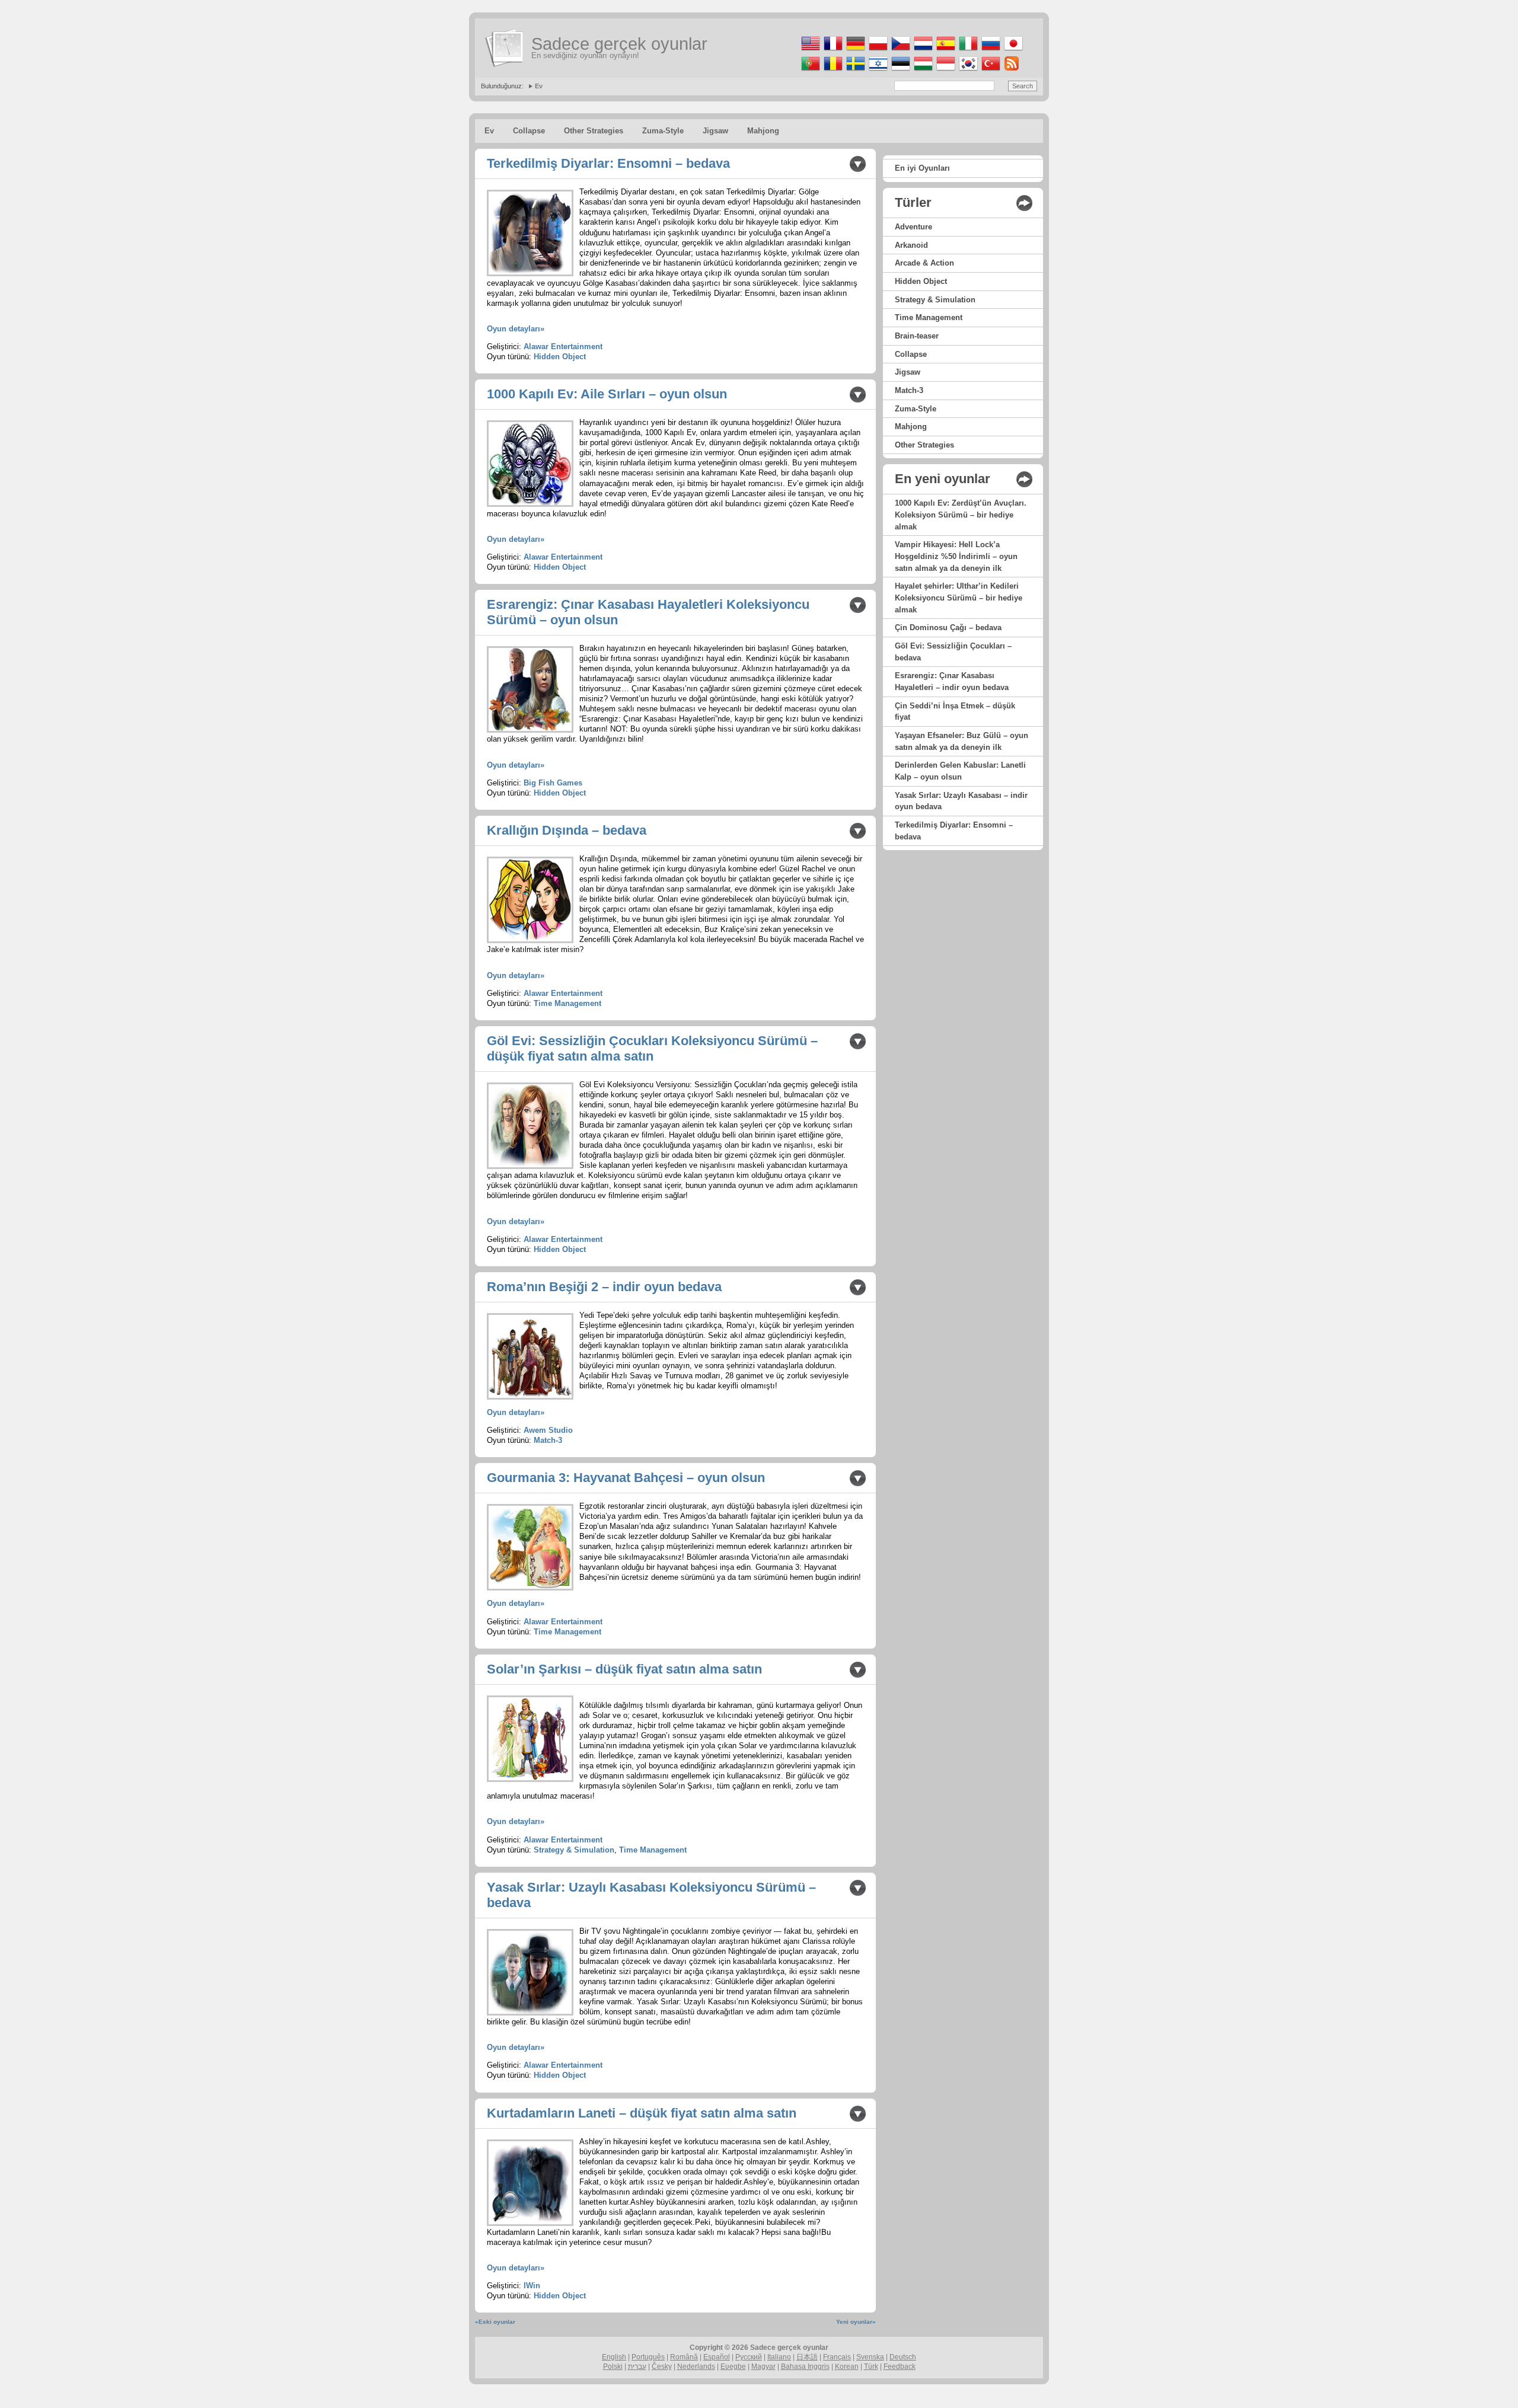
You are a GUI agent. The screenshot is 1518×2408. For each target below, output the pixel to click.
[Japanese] (1012, 51)
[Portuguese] (810, 71)
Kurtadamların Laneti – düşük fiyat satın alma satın (642, 2113)
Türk (871, 2367)
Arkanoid (911, 245)
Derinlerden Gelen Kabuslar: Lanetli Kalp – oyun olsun (960, 771)
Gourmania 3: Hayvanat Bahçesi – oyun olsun (626, 1478)
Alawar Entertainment (563, 346)
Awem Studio (548, 1430)
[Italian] (967, 51)
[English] (810, 51)
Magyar (763, 2367)
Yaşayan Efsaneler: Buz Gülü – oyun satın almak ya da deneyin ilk (961, 741)
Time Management (567, 1003)
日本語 (807, 2357)
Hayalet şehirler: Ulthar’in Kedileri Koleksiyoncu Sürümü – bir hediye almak (959, 598)
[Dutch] (922, 51)
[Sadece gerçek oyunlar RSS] (1011, 71)
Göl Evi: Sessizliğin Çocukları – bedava (953, 652)
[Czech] (900, 51)
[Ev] (505, 48)
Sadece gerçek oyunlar (619, 44)
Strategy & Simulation (574, 1850)
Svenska (870, 2357)
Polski (613, 2367)
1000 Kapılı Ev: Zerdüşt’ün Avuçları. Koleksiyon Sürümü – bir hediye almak (961, 515)
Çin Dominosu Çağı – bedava (948, 627)
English (614, 2357)
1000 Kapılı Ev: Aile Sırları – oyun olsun (607, 394)
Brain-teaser (917, 336)
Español (717, 2357)
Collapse (529, 131)
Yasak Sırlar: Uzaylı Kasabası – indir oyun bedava (961, 801)
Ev (539, 86)
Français (837, 2357)
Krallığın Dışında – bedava (567, 830)
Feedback (900, 2367)
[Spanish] (945, 51)
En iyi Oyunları (922, 168)
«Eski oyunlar (495, 2322)
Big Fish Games (553, 783)
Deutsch (903, 2357)
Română (684, 2357)
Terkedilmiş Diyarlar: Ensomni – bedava (608, 163)
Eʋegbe (733, 2367)
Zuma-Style (663, 131)
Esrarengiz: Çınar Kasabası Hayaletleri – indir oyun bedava (952, 681)
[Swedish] (855, 71)
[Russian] (990, 51)
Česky (662, 2367)
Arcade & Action (924, 263)
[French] (832, 51)
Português (648, 2357)
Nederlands (696, 2367)
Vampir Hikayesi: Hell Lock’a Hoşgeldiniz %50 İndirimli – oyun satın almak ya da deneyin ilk (956, 556)
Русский (749, 2357)
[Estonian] (900, 71)
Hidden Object (560, 357)
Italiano (779, 2357)
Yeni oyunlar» (856, 2322)
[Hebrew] (877, 71)
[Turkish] (990, 71)
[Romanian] (832, 71)
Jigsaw (715, 131)
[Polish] (877, 51)
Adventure (913, 227)
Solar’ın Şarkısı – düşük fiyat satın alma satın (624, 1669)
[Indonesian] (945, 71)
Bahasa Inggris (805, 2367)
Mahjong (763, 131)
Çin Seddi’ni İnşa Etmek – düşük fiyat (955, 712)
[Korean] (967, 71)
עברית (637, 2367)
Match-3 (548, 1440)
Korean (847, 2367)
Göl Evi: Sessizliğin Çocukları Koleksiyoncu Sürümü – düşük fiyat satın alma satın (652, 1048)
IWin (532, 2286)
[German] (855, 51)
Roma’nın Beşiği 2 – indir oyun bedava (604, 1287)
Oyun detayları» (516, 329)
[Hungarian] (922, 71)
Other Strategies (594, 131)
